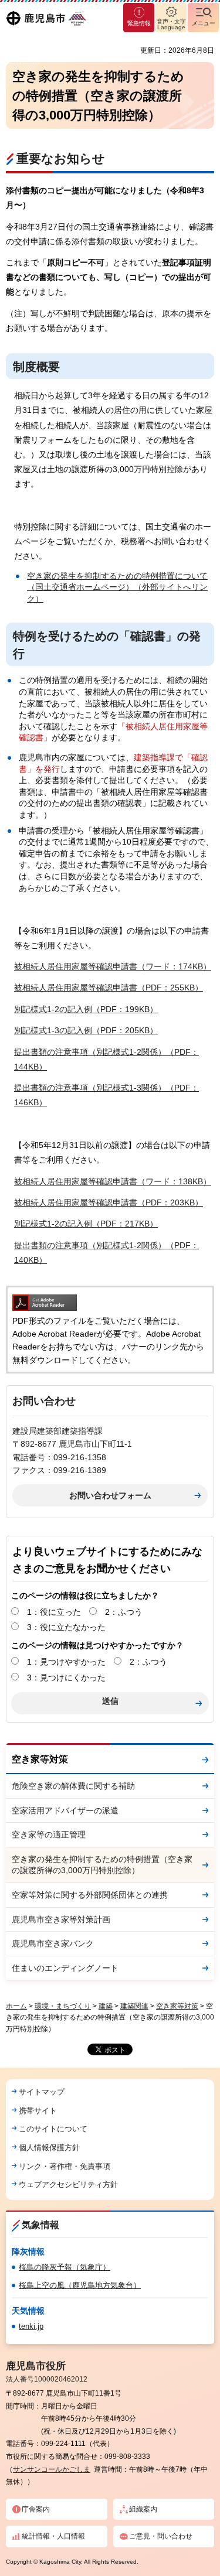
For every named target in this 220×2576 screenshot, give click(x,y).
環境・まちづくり (63, 2006)
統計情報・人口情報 (53, 2536)
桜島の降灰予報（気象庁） (65, 2267)
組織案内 (143, 2509)
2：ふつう (124, 1612)
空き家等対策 (40, 1759)
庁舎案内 (36, 2509)
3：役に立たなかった (66, 1627)
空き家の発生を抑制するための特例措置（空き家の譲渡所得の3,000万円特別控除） (102, 1865)
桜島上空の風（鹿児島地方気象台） (80, 2285)
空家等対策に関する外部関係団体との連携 (90, 1895)
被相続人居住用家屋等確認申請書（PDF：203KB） (109, 1202)
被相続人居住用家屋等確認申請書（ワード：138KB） (113, 1181)
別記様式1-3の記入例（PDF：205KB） (86, 1030)
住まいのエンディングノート (65, 1968)
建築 (106, 2006)
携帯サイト (38, 2111)
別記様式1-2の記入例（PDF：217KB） (86, 1224)
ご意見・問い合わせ (161, 2536)
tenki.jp (31, 2326)
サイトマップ (42, 2092)
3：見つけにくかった (66, 1678)
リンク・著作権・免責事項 (65, 2166)
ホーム (16, 2006)
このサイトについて (53, 2129)
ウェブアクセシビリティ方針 (68, 2184)
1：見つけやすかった (66, 1662)
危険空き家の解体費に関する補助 (73, 1786)
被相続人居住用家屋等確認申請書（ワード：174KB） (113, 966)
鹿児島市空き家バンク (53, 1943)
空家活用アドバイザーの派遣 (65, 1810)
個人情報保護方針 (49, 2148)
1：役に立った (54, 1612)
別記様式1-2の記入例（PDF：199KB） (86, 1009)
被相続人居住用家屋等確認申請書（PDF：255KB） (109, 988)
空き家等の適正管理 (49, 1834)
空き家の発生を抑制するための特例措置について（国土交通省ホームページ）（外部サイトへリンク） (117, 587)
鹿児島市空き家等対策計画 (61, 1919)
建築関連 (134, 2006)
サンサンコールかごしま (52, 2469)
